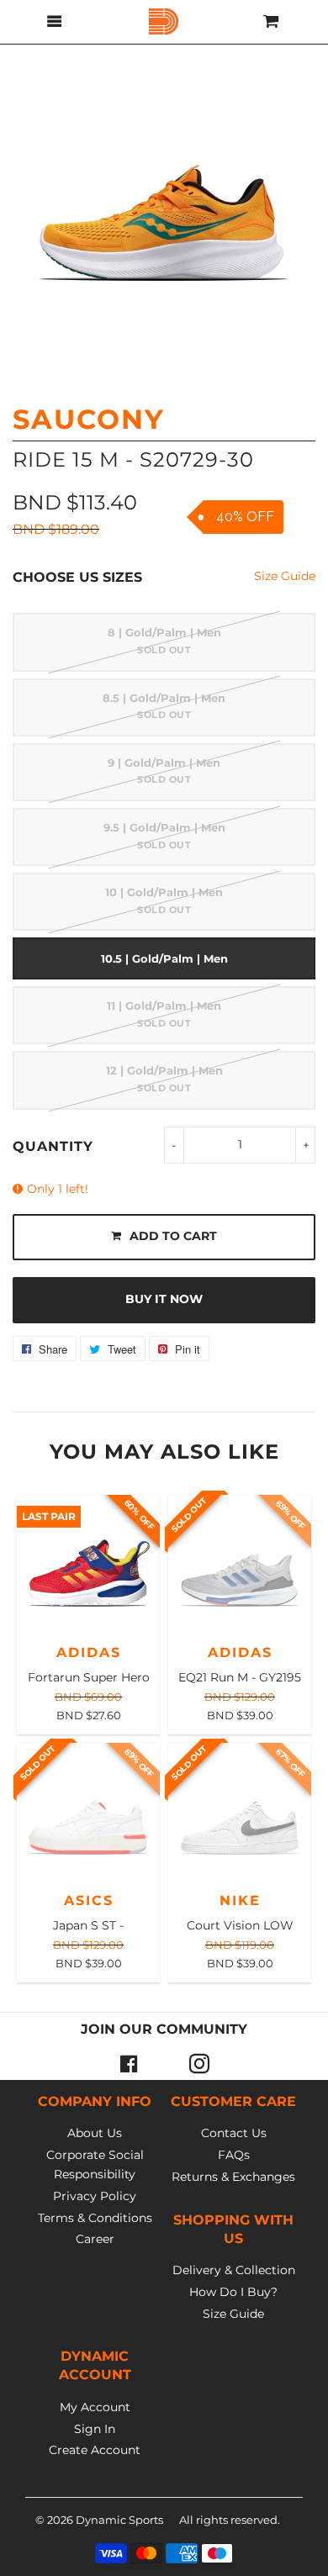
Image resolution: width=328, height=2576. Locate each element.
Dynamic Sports (119, 2520)
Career (95, 2239)
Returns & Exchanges (233, 2177)
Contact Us (234, 2133)
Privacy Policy (95, 2196)
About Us (95, 2133)
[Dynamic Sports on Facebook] (129, 2063)
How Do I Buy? (233, 2292)
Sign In (95, 2429)
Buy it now (164, 1299)
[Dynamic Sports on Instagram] (199, 2063)
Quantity (53, 1146)
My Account (95, 2407)
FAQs (234, 2155)
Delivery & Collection (234, 2270)
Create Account (95, 2450)
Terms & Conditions (95, 2218)
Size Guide (285, 576)
